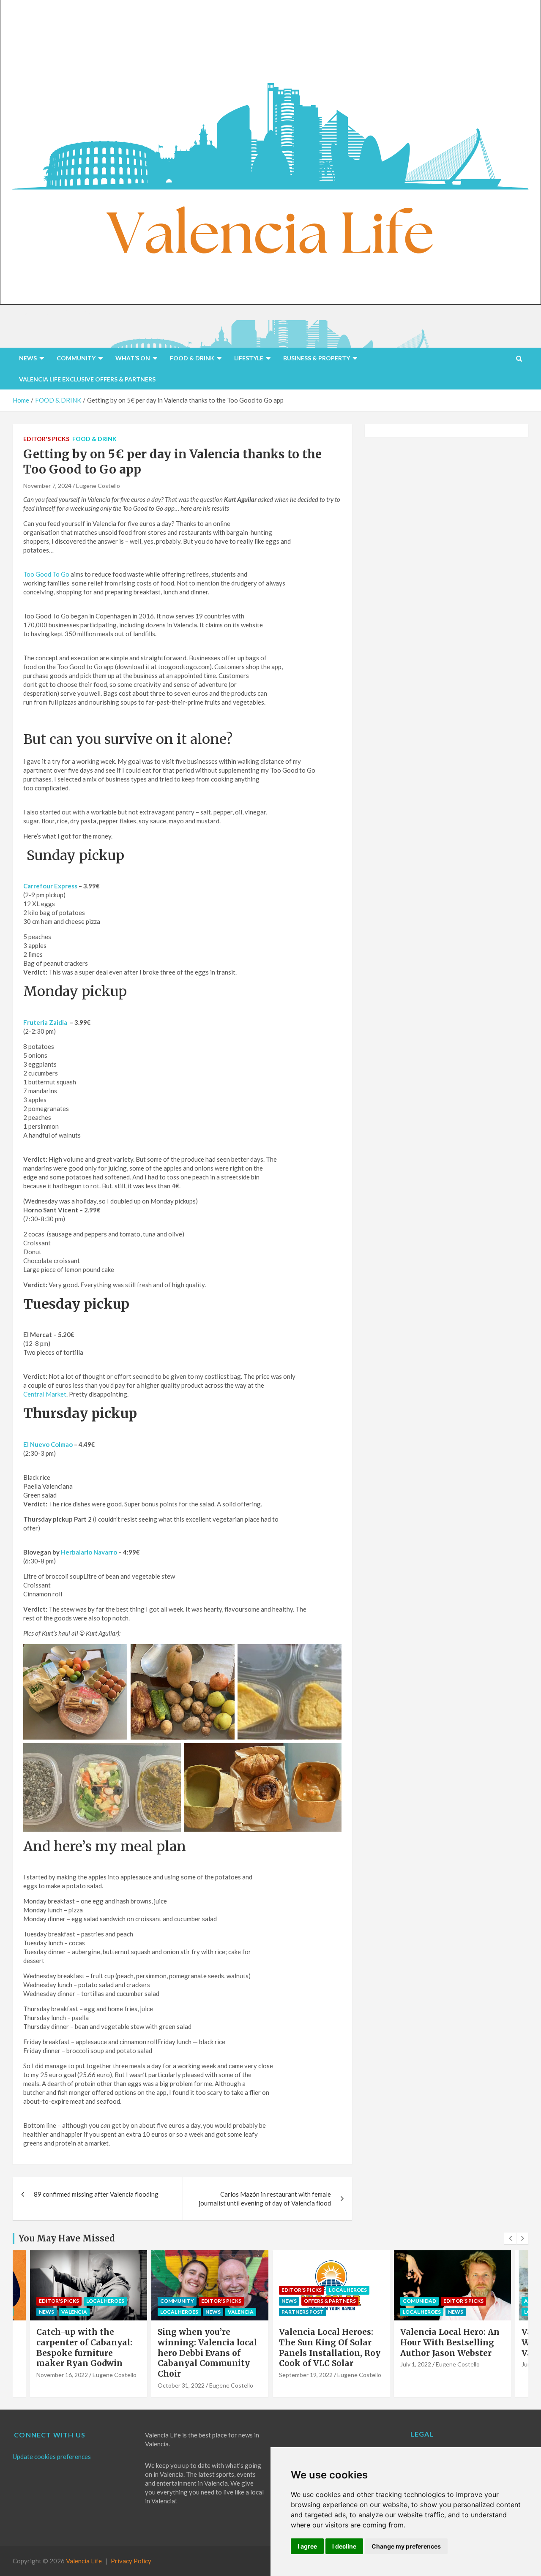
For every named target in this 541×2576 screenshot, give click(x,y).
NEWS (28, 358)
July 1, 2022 (294, 2364)
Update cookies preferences (52, 2456)
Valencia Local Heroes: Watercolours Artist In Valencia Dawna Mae (447, 2342)
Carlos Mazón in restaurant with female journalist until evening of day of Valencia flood (265, 2199)
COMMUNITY (76, 358)
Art (408, 2301)
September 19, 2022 (184, 2375)
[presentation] (510, 2238)
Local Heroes (58, 2312)
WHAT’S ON (133, 358)
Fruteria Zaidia (45, 1022)
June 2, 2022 (417, 2364)
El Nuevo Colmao (48, 1444)
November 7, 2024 (47, 486)
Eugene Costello (98, 486)
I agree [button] (307, 2546)
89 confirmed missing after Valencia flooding (96, 2194)
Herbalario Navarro (89, 1552)
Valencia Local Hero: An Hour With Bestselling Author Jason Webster (329, 2342)
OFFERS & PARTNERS (209, 2301)
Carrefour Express (50, 886)
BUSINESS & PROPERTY (317, 358)
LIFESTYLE (249, 358)
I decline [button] (344, 2546)
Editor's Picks (46, 439)
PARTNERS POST (181, 2312)
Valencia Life (84, 2561)
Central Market (45, 1394)
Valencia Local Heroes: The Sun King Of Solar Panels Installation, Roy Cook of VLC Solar (208, 2347)
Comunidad (298, 2301)
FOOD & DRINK (192, 358)
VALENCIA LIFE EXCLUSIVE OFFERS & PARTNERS (87, 379)
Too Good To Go (46, 574)
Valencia (119, 2312)
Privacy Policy (131, 2561)
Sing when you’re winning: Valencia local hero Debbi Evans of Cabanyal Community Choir (86, 2353)
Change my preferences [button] (406, 2546)
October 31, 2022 (60, 2385)
